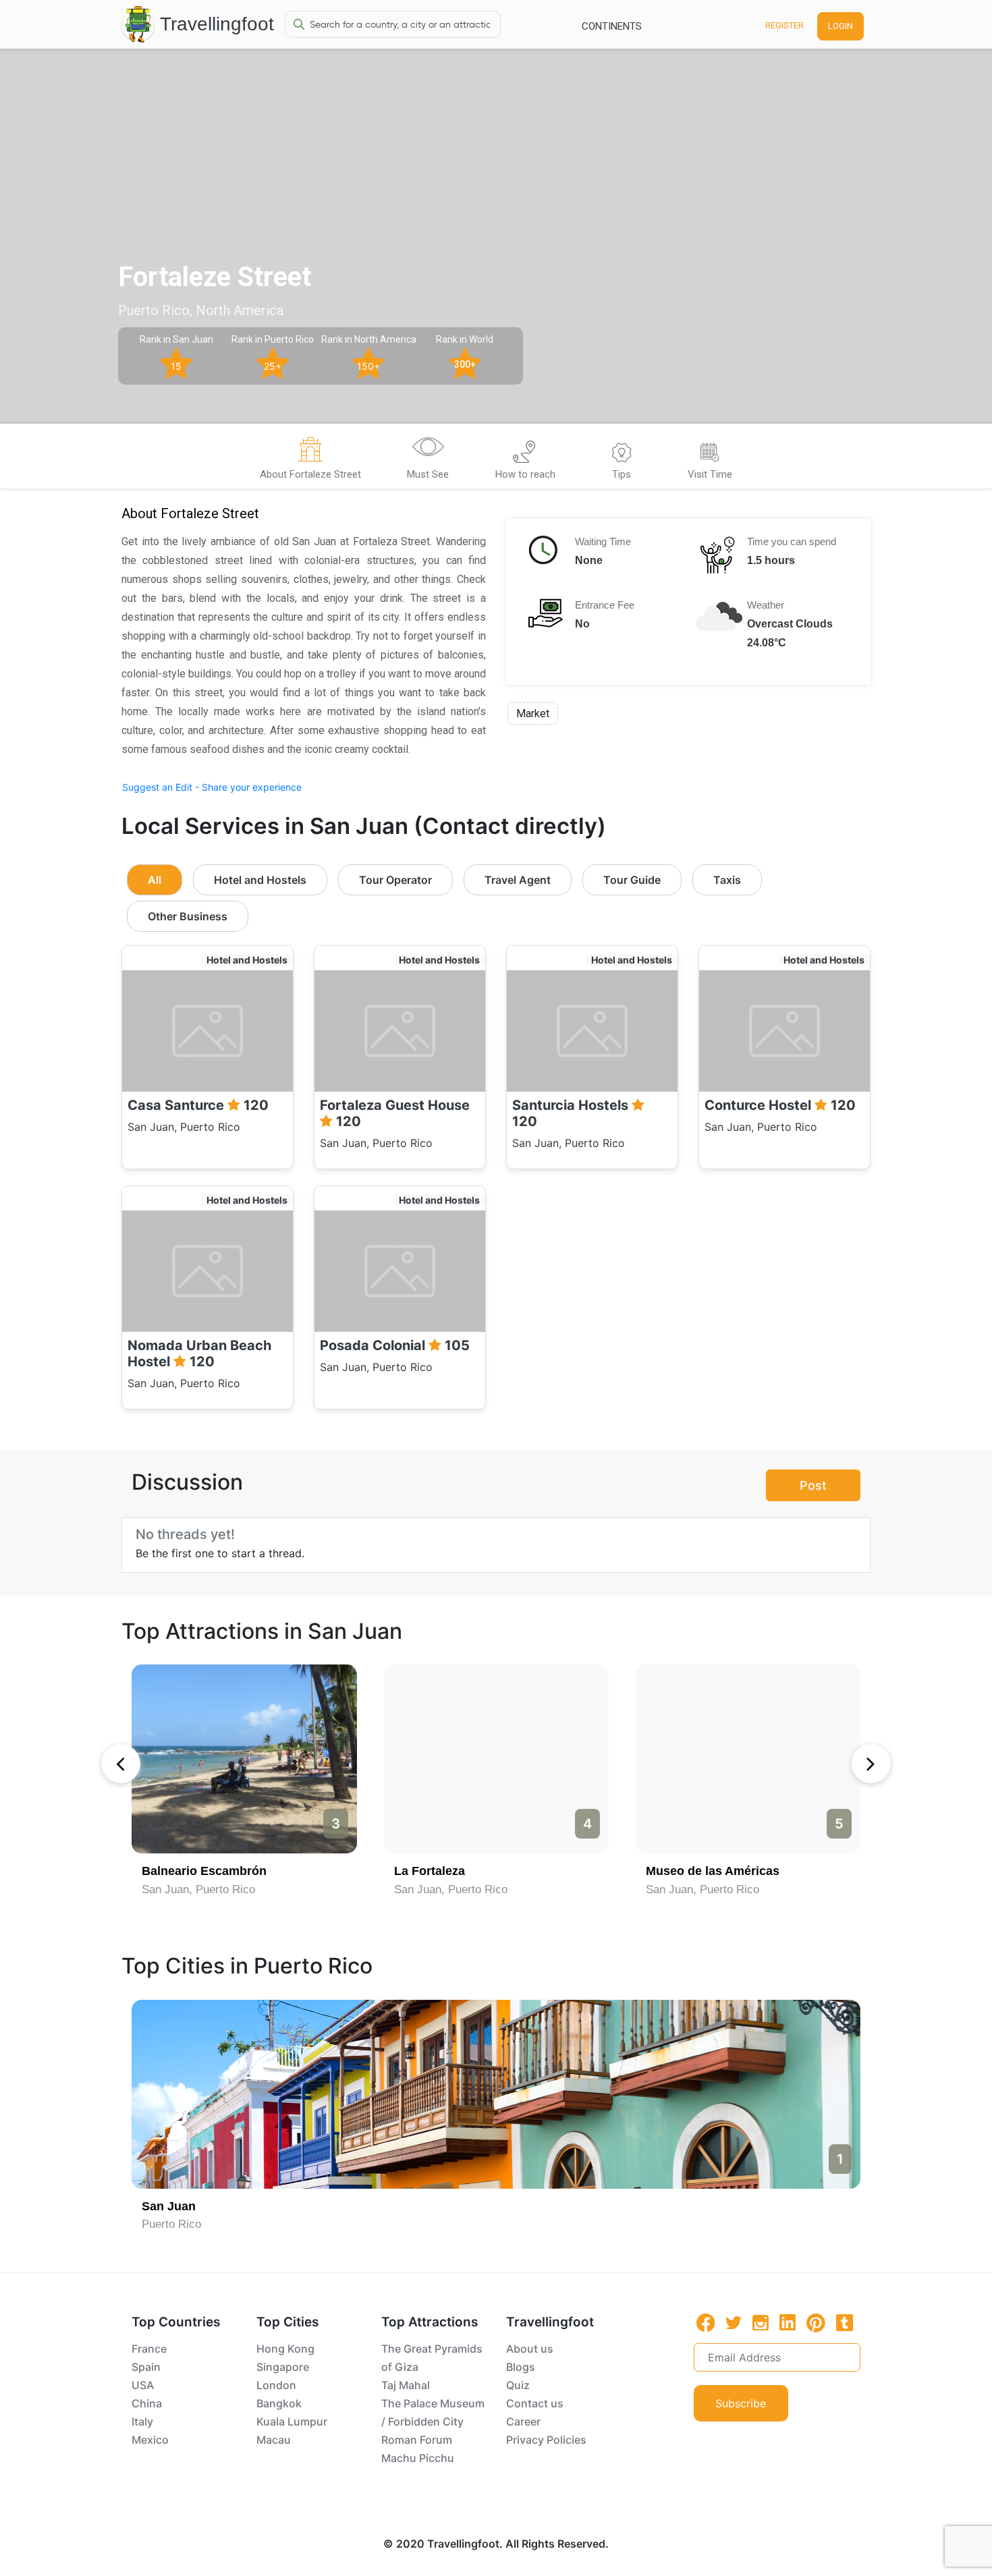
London (276, 2385)
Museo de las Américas (713, 1871)
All (155, 880)
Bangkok (279, 2403)
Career (523, 2421)
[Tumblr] (845, 2322)
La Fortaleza (430, 1871)
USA (143, 2385)
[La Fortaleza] (496, 1759)
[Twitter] (734, 2322)
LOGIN (841, 26)
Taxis (727, 880)
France (149, 2349)
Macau (274, 2440)
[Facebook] (706, 2323)
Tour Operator (395, 880)
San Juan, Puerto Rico (198, 1889)
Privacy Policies (546, 2440)
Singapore (283, 2367)
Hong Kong (285, 2349)
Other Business (188, 916)
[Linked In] (788, 2322)
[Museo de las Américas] (748, 1759)
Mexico (150, 2440)
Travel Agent (518, 880)
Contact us (535, 2403)
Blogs (521, 2367)
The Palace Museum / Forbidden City (433, 2412)
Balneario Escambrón (204, 1871)
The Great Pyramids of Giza (432, 2358)
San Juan (169, 2206)
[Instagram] (761, 2322)
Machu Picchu (418, 2458)
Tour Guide (632, 880)
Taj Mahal (406, 2385)
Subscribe (741, 2403)
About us (530, 2349)
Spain (146, 2367)
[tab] (310, 460)
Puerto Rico (171, 2224)
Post (813, 1485)
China (147, 2403)
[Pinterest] (816, 2323)
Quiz (518, 2385)
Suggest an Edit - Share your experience (212, 787)
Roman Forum (417, 2440)
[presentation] (121, 1764)
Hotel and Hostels (260, 880)
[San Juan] (496, 2094)
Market (533, 713)
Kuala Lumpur (292, 2421)
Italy (142, 2421)
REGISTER (784, 25)
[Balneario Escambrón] (244, 1759)
